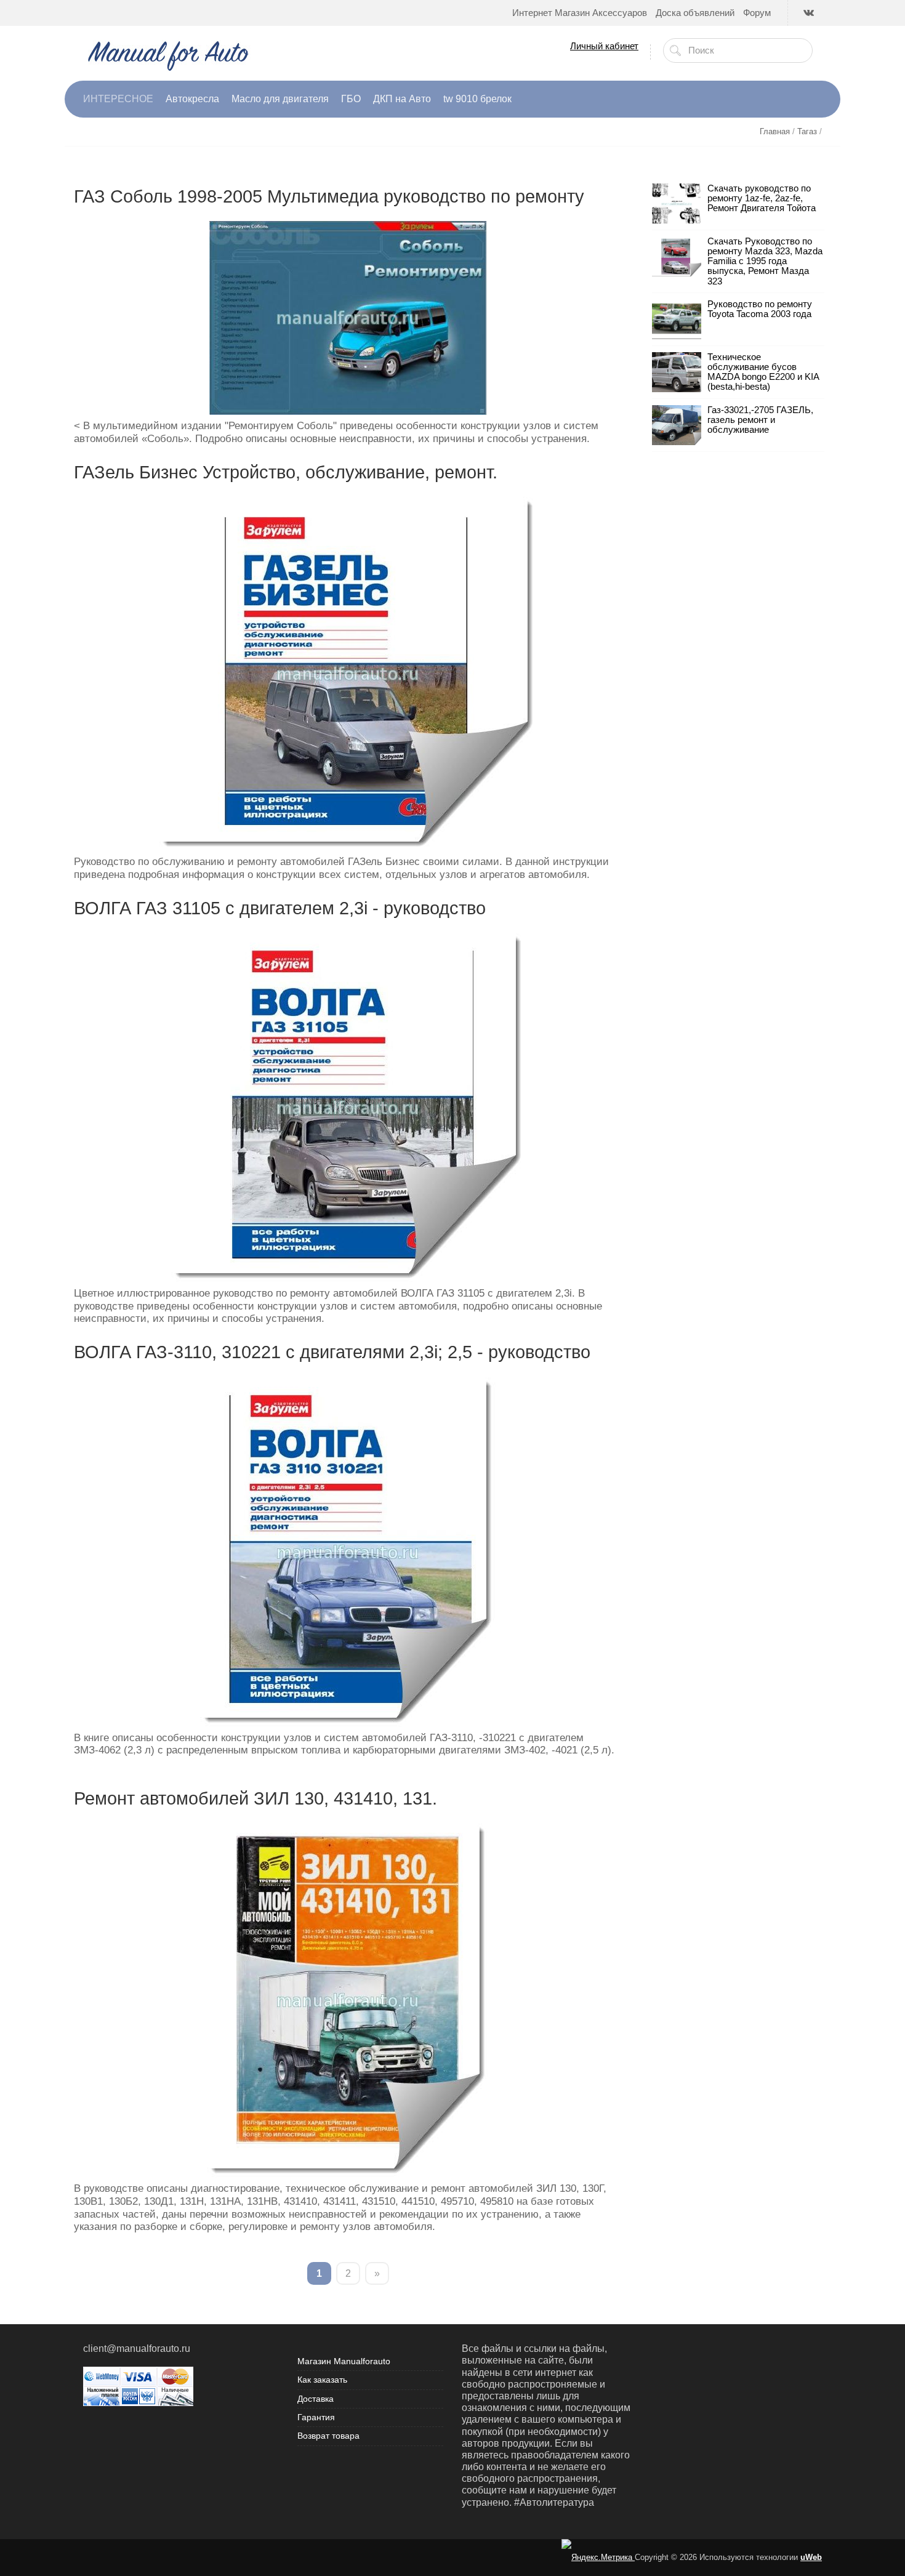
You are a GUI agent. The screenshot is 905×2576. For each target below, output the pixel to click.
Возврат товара (328, 2436)
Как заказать (322, 2380)
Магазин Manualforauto (344, 2361)
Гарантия (316, 2417)
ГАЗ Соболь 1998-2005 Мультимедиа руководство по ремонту (329, 196)
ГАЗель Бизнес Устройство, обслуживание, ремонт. (286, 472)
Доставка (316, 2399)
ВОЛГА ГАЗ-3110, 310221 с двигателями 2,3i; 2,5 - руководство (332, 1352)
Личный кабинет (604, 46)
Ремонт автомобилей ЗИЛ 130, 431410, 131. (255, 1798)
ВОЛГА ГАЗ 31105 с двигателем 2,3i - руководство (280, 908)
